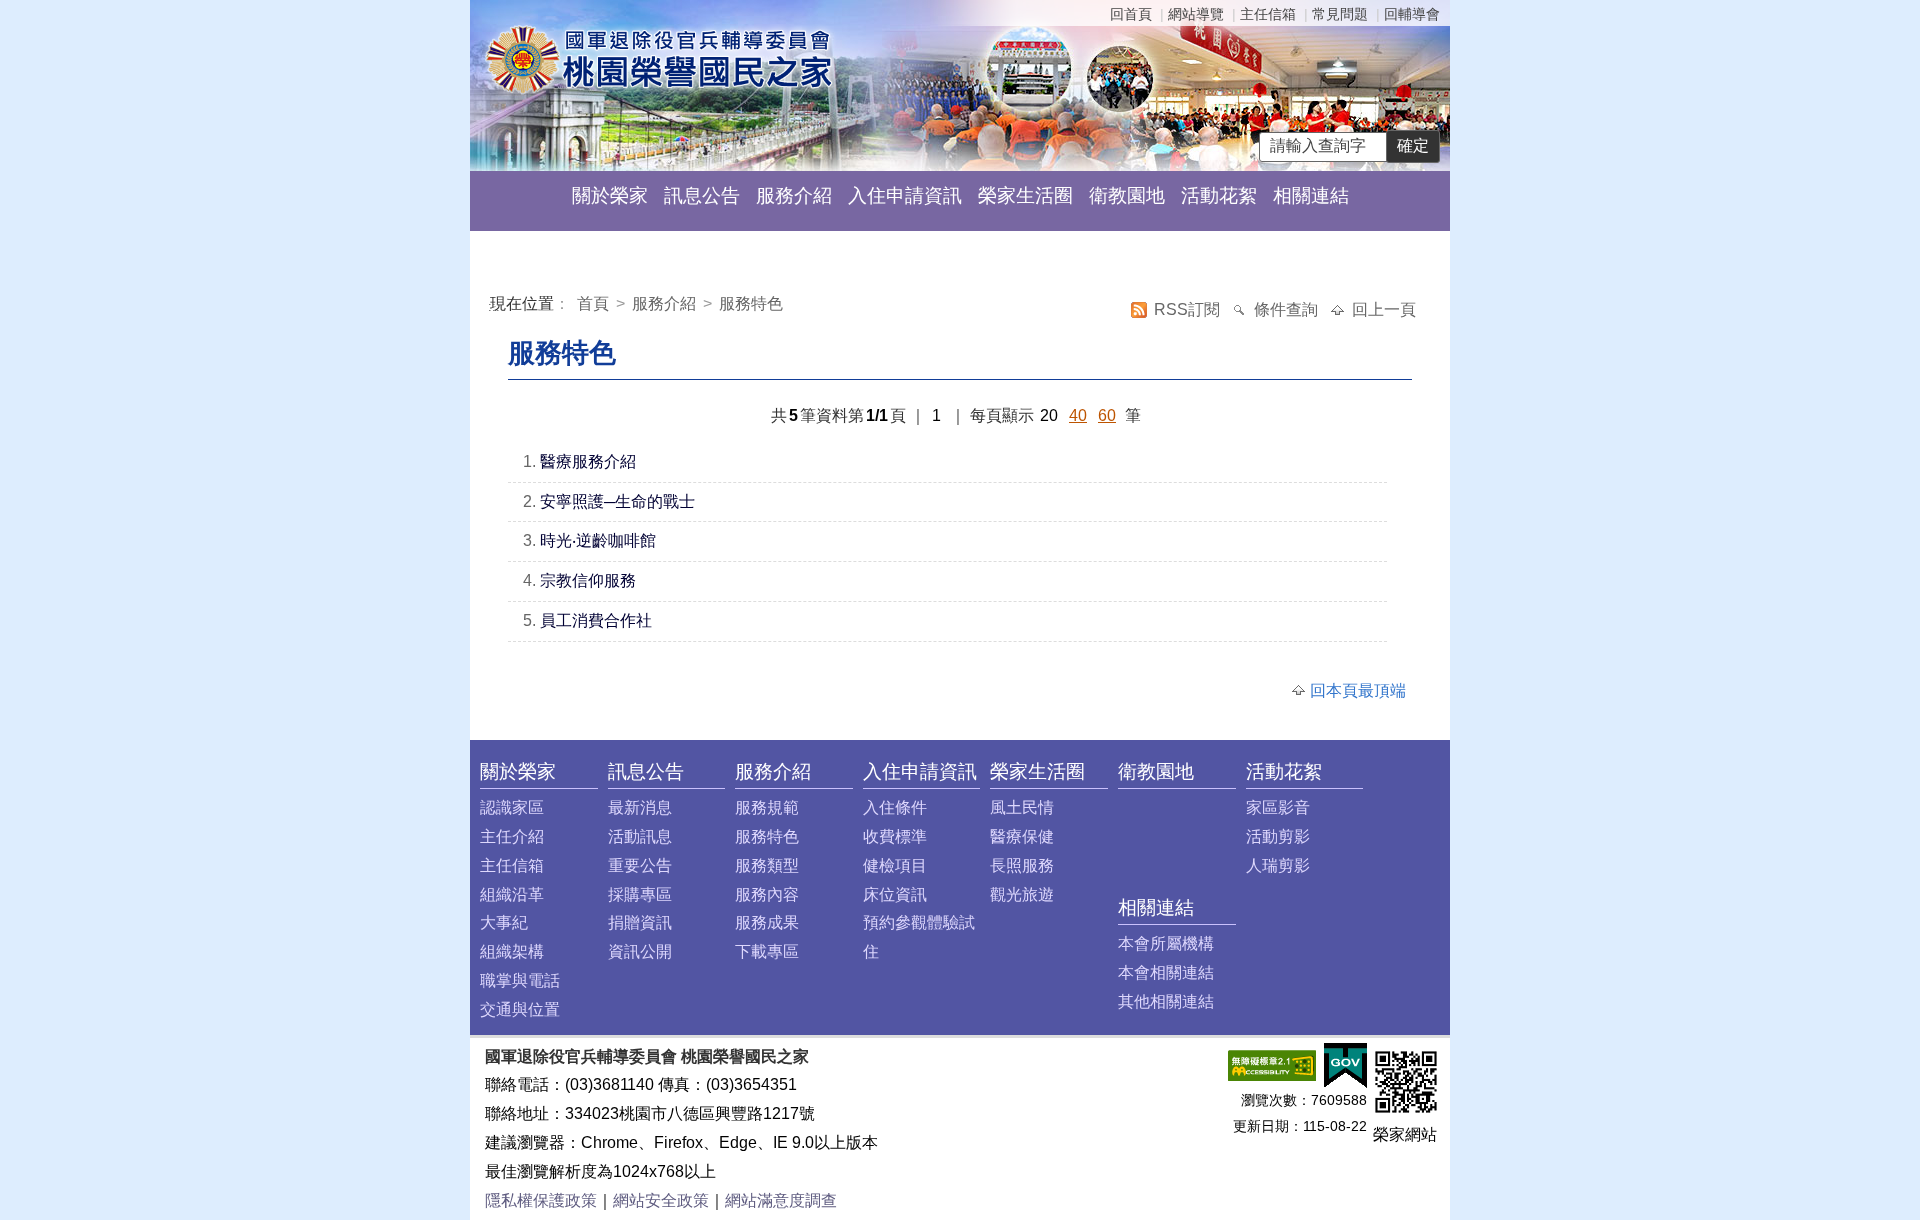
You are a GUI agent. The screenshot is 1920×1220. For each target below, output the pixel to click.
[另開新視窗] (1272, 1063)
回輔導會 (1412, 14)
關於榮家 (610, 195)
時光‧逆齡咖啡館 (598, 540)
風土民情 (1022, 807)
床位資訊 (895, 894)
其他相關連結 (1166, 1001)
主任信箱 (1268, 14)
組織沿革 (512, 894)
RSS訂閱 (1189, 309)
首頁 (595, 303)
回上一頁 (1384, 309)
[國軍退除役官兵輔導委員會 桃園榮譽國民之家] (658, 58)
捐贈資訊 (640, 922)
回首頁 (1131, 14)
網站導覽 (1196, 14)
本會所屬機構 (1166, 943)
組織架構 (512, 951)
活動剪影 (1278, 836)
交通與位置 (520, 1009)
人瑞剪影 (1278, 865)
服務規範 (767, 807)
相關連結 (1311, 195)
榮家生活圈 (1025, 195)
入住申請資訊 (905, 195)
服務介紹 (794, 195)
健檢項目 (895, 865)
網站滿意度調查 (781, 1200)
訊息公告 (702, 195)
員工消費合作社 (596, 620)
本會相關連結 (1166, 972)
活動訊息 (640, 836)
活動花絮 (1219, 195)
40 (1078, 415)
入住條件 (895, 807)
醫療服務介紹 (588, 461)
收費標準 (895, 836)
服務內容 (767, 894)
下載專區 (767, 951)
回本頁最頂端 (1358, 690)
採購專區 (640, 894)
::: (494, 306)
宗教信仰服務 (588, 580)
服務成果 (767, 922)
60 (1107, 415)
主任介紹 (512, 836)
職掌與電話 (520, 980)
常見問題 (1340, 14)
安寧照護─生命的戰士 (617, 501)
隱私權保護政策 (541, 1200)
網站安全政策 (661, 1200)
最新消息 (640, 807)
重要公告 (640, 865)
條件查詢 (1288, 309)
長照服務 (1022, 865)
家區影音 (1278, 807)
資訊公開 (640, 951)
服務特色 (751, 303)
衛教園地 (1127, 195)
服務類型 (767, 865)
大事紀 (504, 922)
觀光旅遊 (1022, 894)
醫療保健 (1022, 836)
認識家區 (512, 807)
